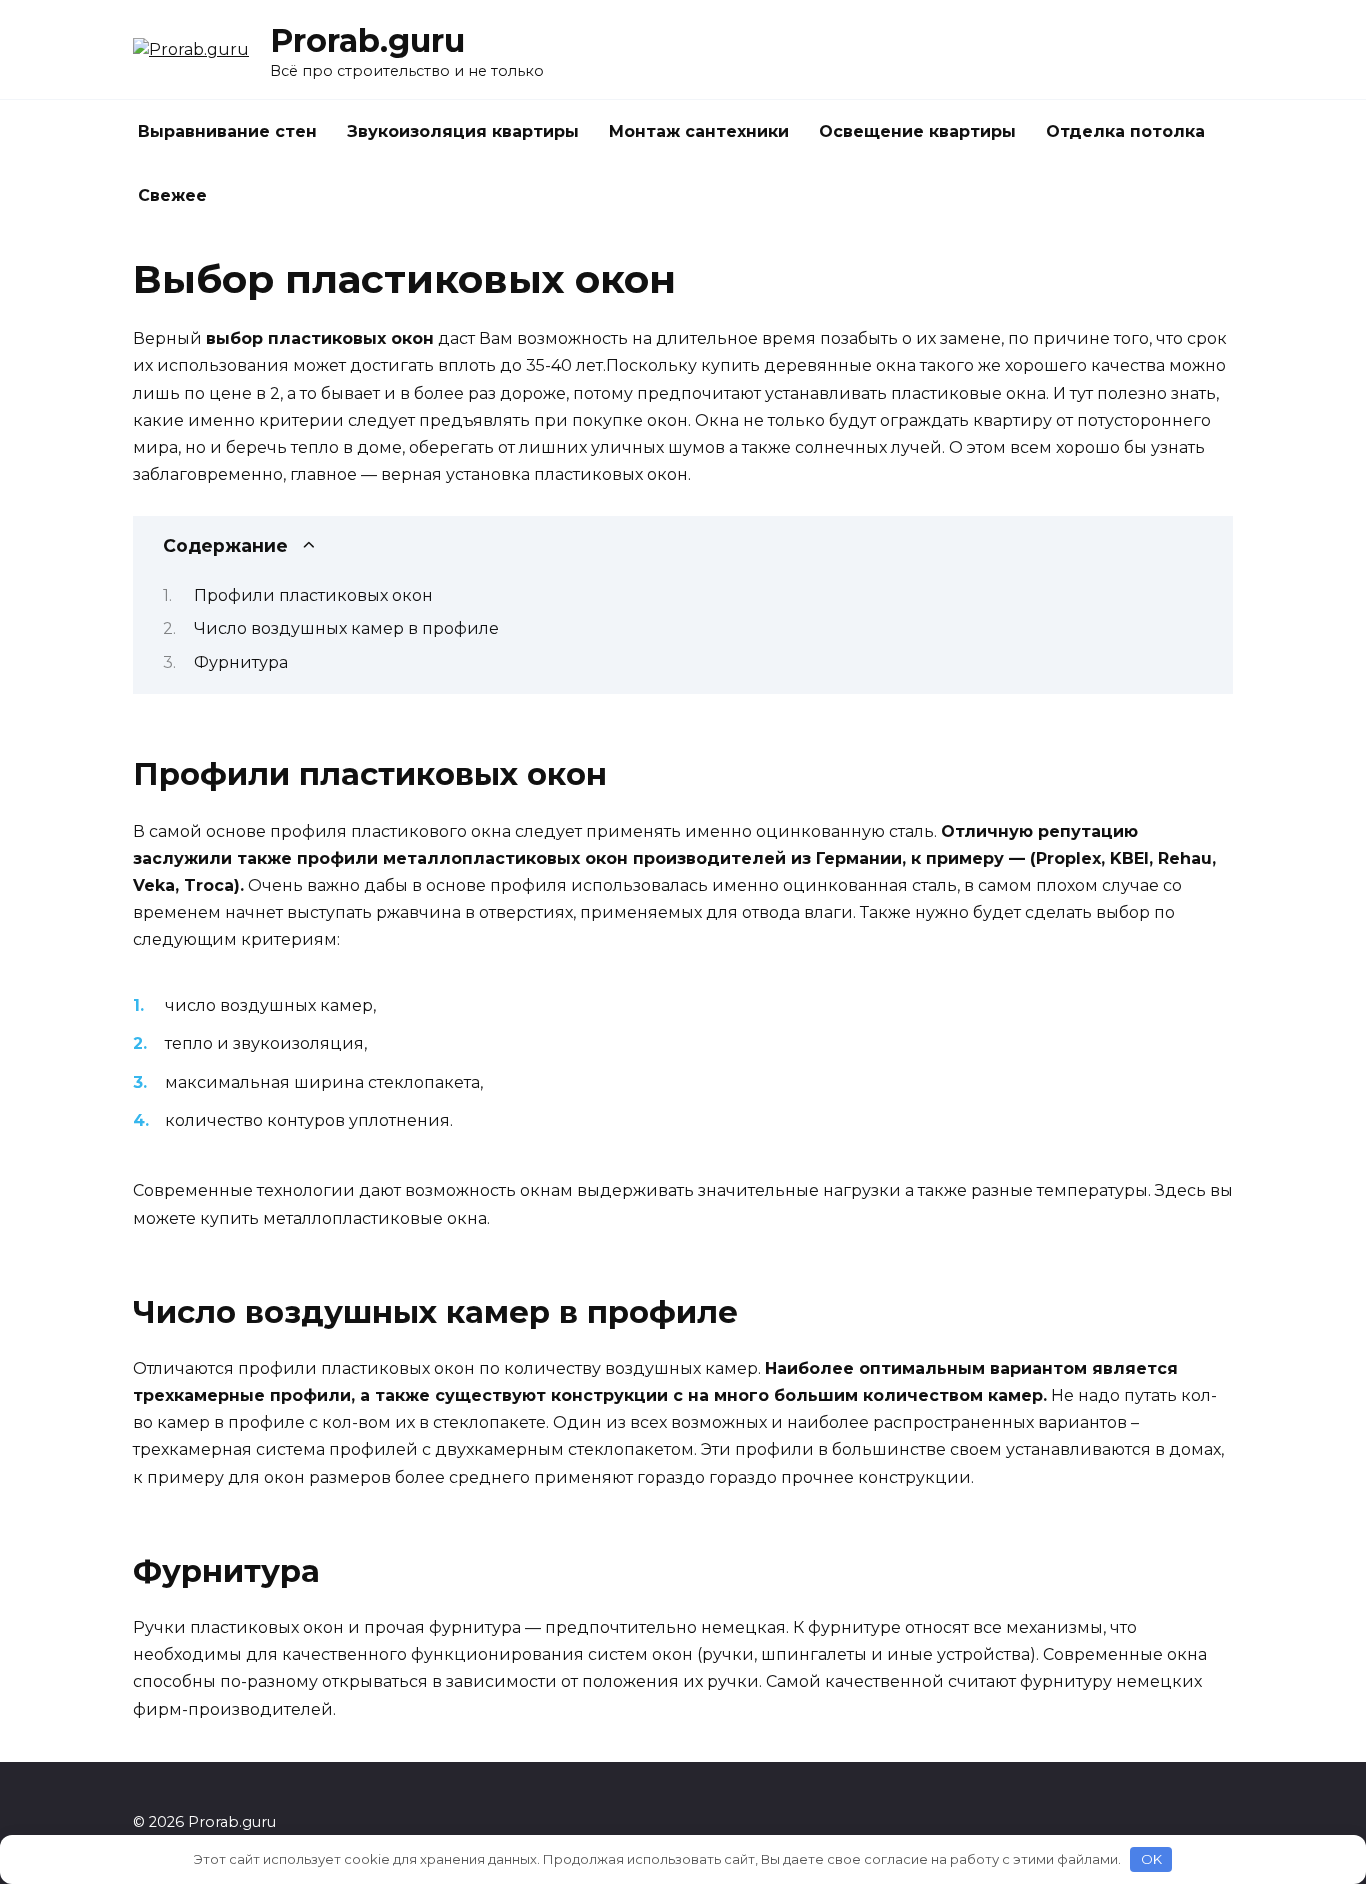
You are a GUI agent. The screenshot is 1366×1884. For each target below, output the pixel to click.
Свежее (172, 195)
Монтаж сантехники (699, 131)
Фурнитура (241, 662)
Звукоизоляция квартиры (463, 131)
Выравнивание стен (227, 131)
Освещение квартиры (917, 131)
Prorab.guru (367, 40)
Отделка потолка (1125, 131)
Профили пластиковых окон (313, 595)
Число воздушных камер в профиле (346, 628)
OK (1151, 1859)
